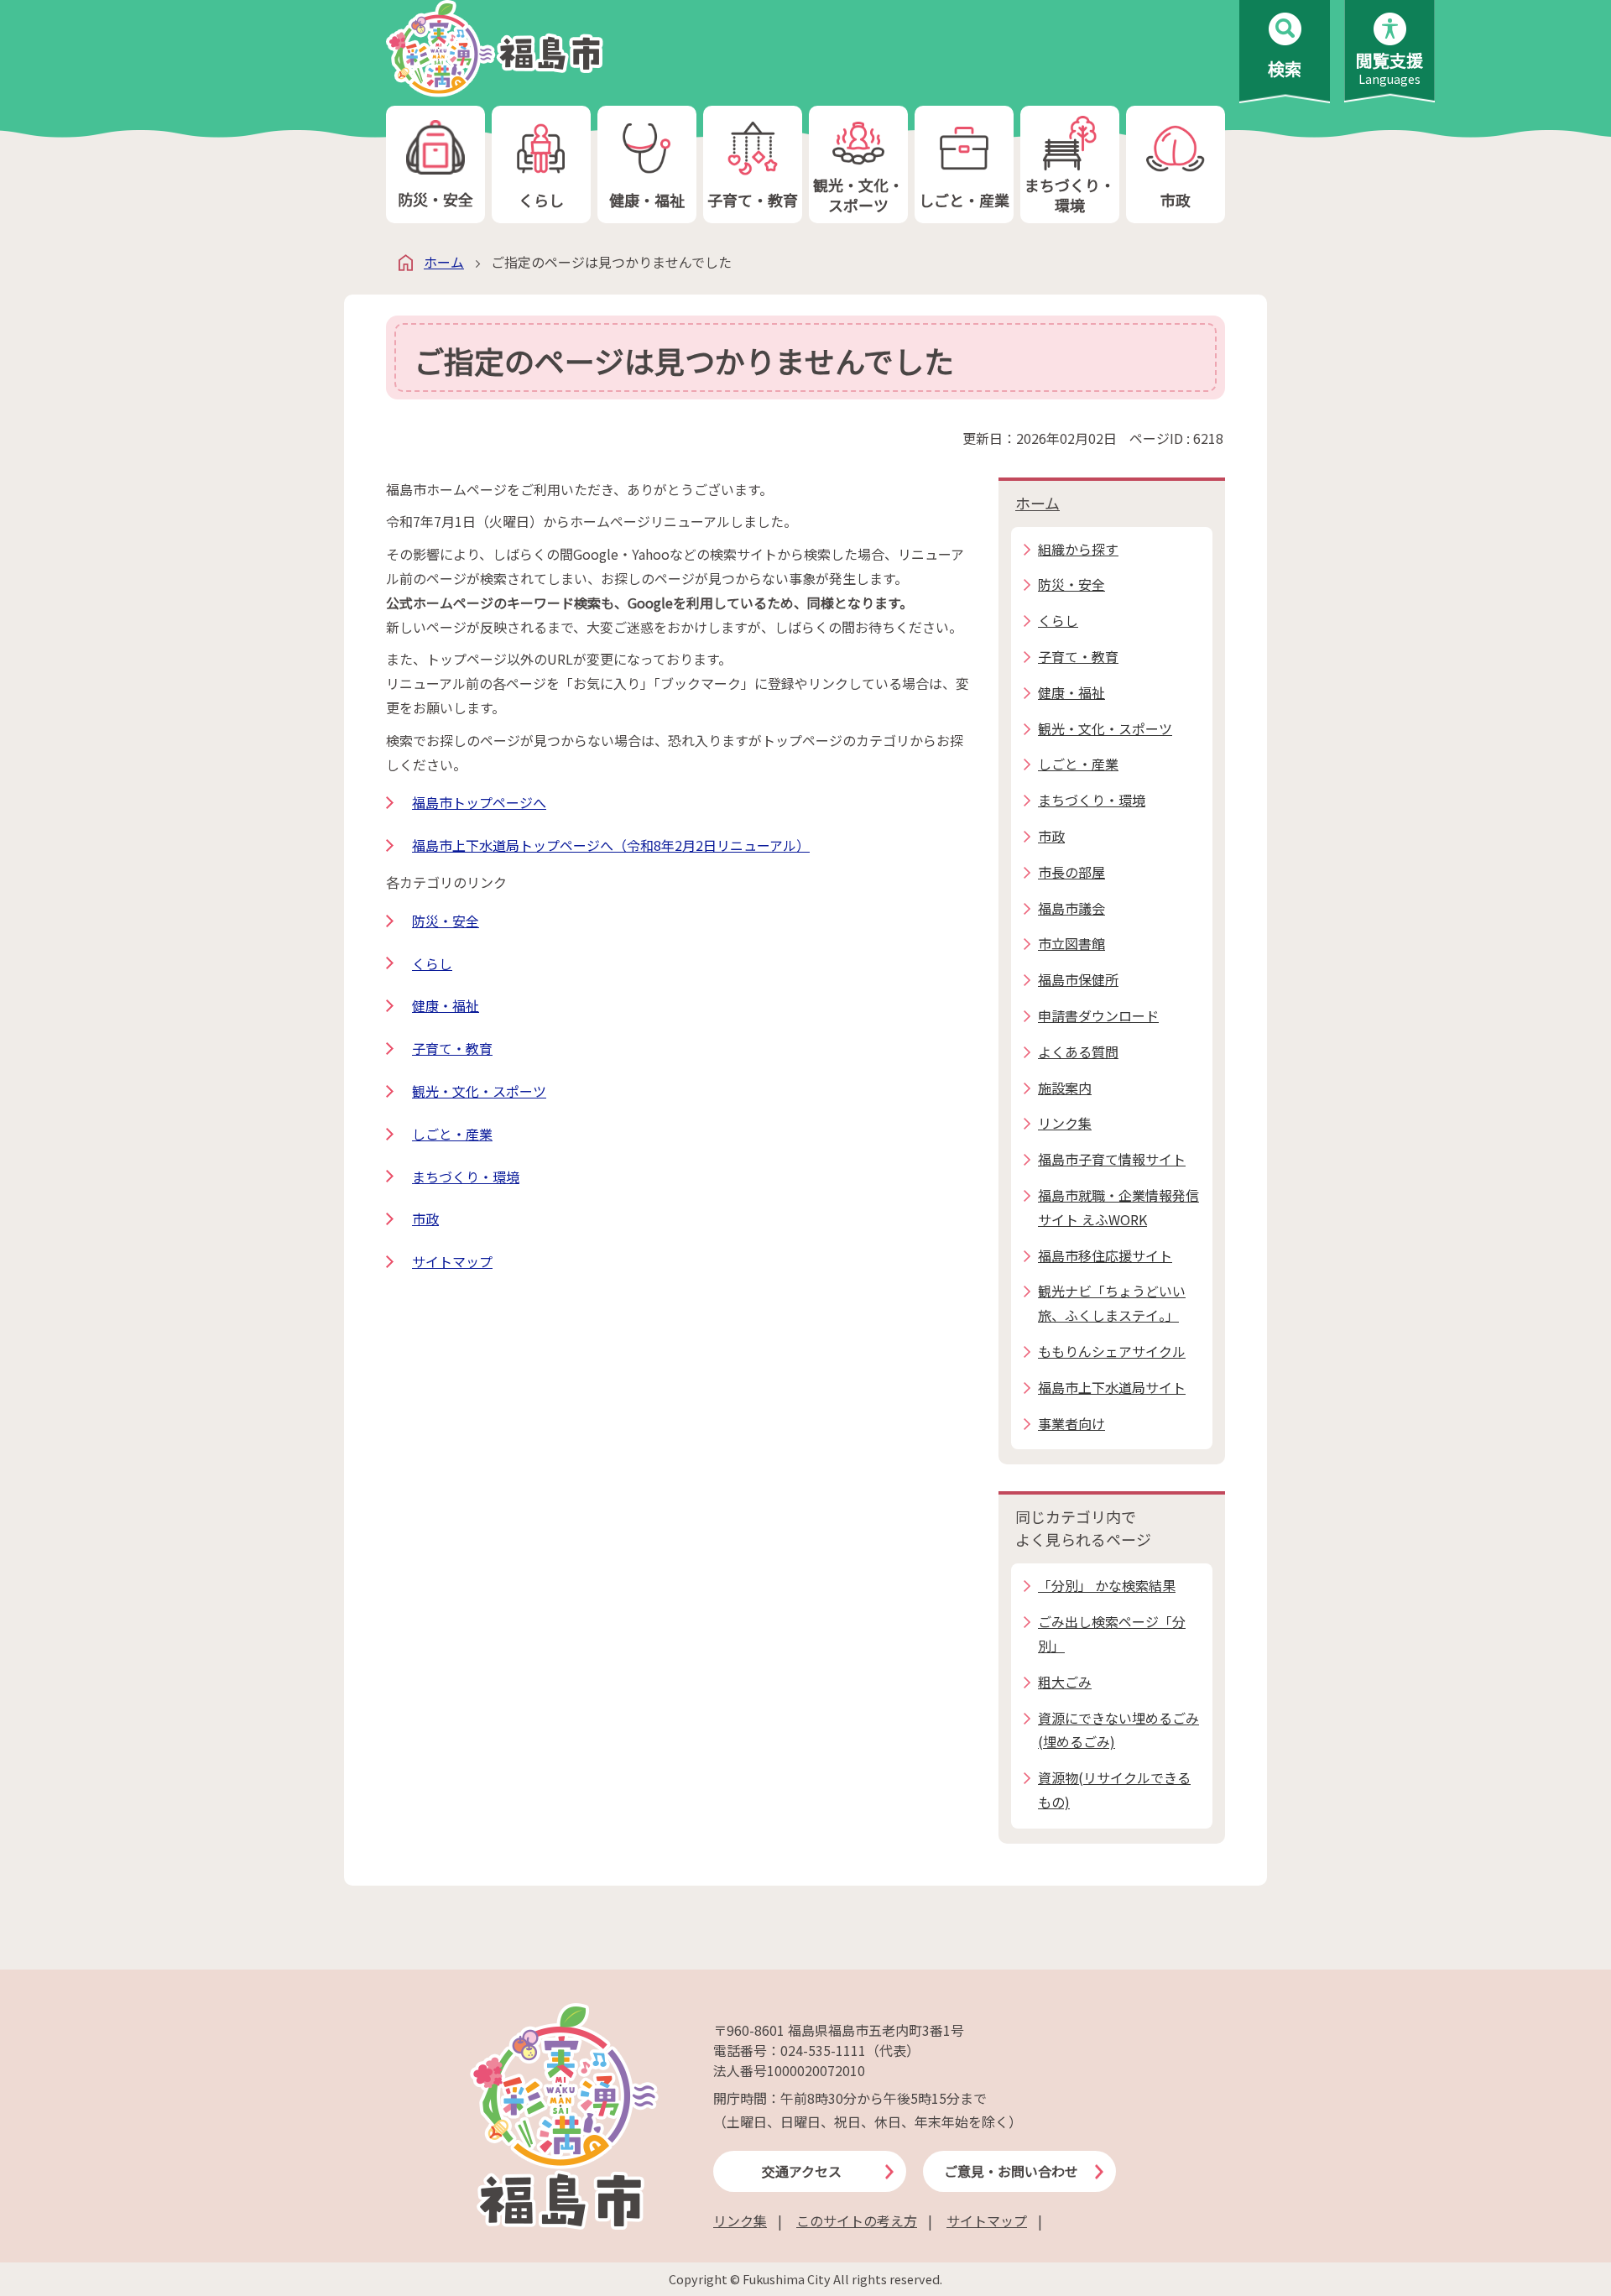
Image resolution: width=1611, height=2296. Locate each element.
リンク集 (740, 2220)
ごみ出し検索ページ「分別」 (1112, 1633)
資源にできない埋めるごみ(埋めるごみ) (1118, 1730)
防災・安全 (435, 199)
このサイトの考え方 (857, 2220)
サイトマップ (452, 1261)
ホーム (444, 262)
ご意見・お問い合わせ (1011, 2171)
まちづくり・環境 (1070, 194)
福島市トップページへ (479, 802)
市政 (1176, 200)
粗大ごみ (1065, 1682)
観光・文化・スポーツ (858, 194)
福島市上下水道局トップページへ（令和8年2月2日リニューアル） (611, 845)
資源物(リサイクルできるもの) (1114, 1790)
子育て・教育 (753, 200)
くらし (541, 200)
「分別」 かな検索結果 (1107, 1585)
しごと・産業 (964, 200)
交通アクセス (802, 2171)
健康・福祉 (647, 200)
